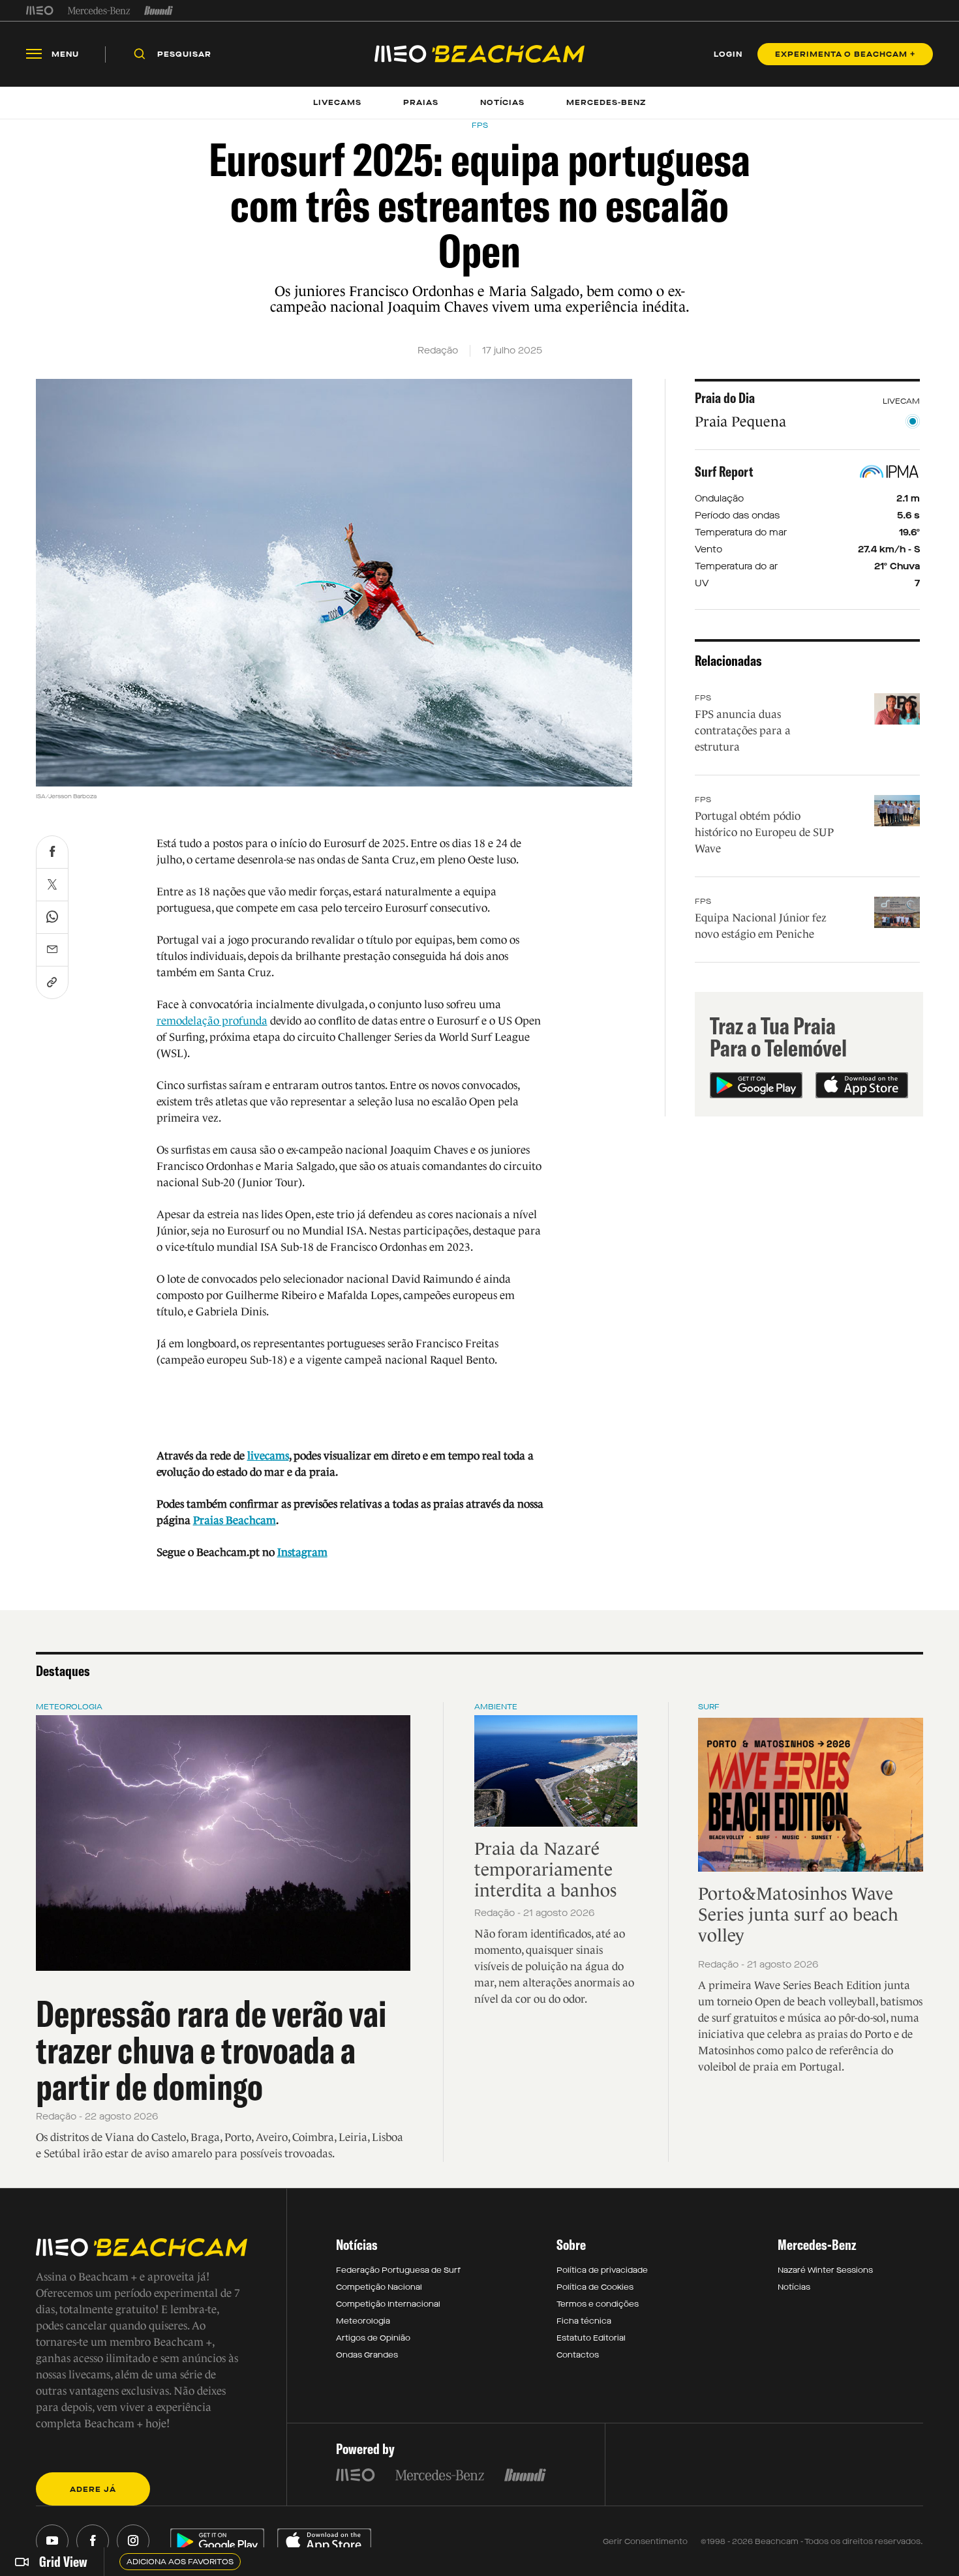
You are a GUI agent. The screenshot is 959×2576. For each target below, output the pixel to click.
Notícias (794, 2287)
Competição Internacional (388, 2304)
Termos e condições (598, 2304)
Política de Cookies (595, 2287)
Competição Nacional (379, 2287)
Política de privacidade (602, 2270)
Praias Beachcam (235, 1520)
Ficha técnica (584, 2321)
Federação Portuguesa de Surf (398, 2270)
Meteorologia (69, 1707)
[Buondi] (159, 10)
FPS (703, 698)
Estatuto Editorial (591, 2338)
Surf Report (724, 472)
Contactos (578, 2355)
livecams (268, 1456)
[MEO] (40, 10)
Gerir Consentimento (645, 2541)
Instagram (302, 1552)
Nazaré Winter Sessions (825, 2270)
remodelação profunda (212, 1021)
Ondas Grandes (367, 2355)
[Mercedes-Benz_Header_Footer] (99, 10)
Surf (709, 1707)
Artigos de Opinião (373, 2338)
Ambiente (496, 1707)
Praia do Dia (725, 398)
